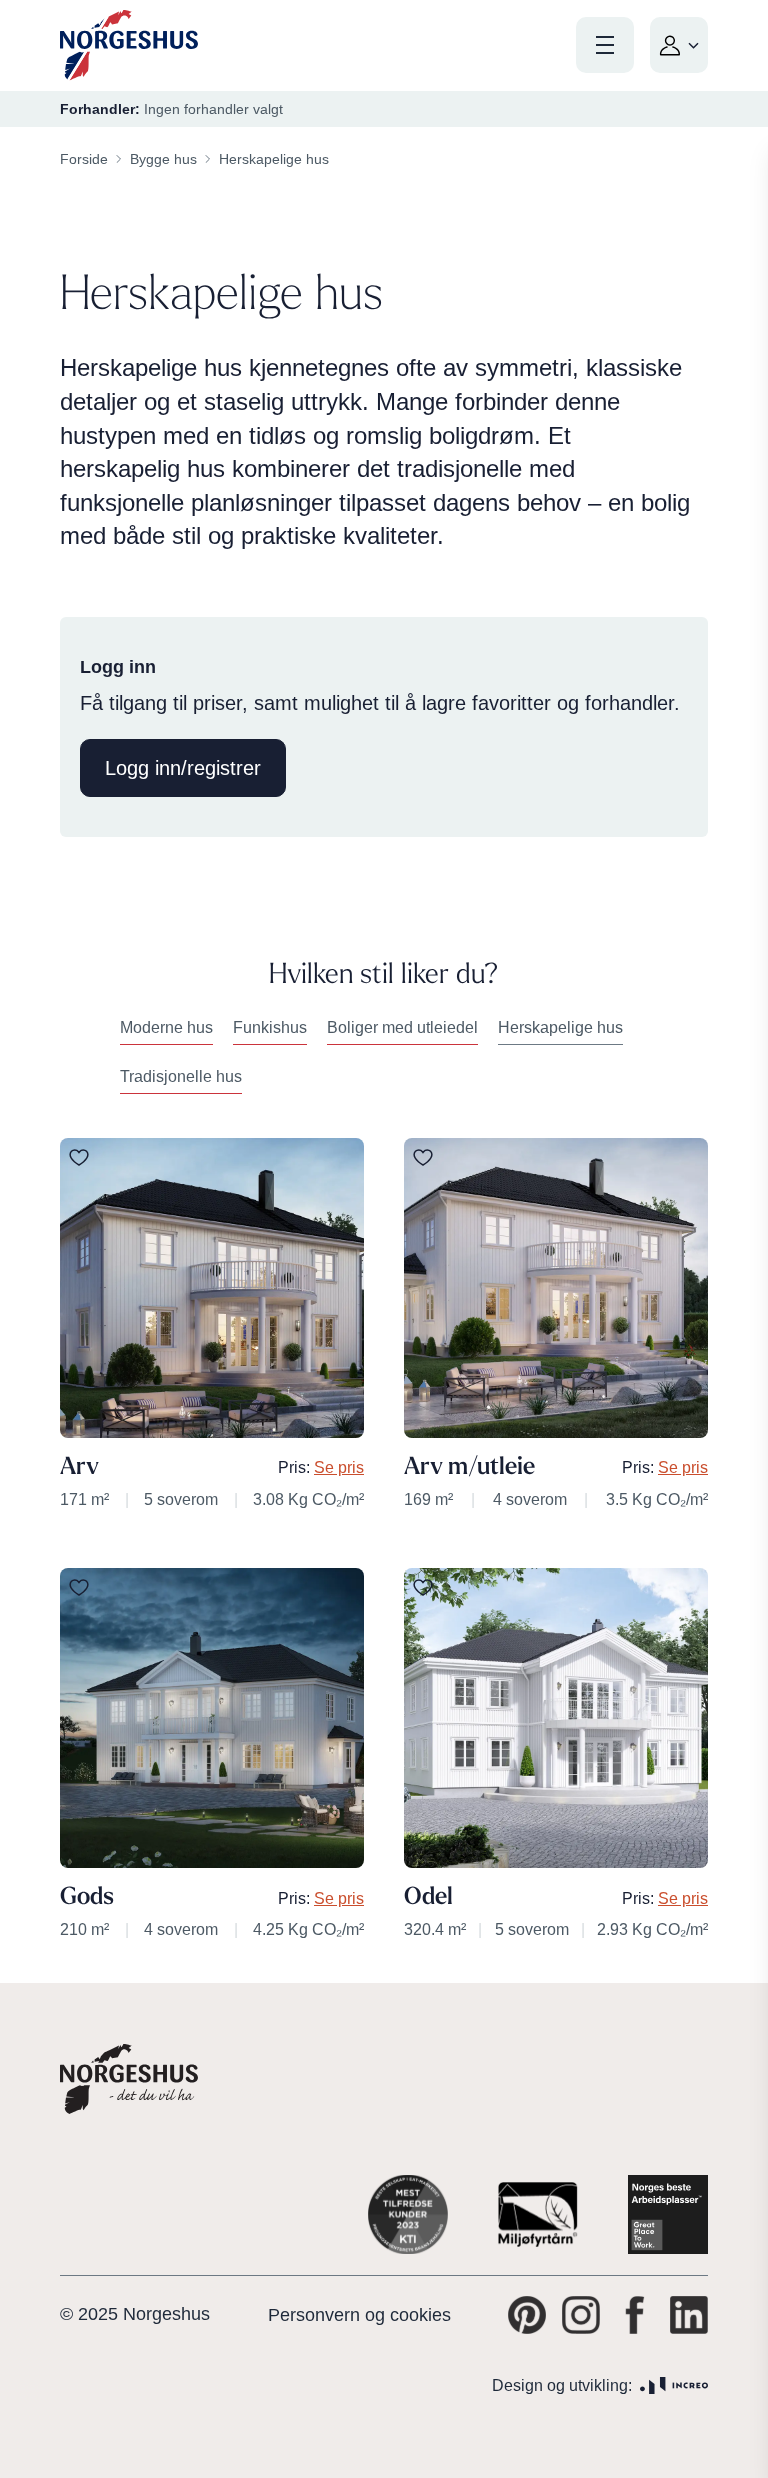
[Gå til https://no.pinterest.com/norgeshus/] (527, 2315)
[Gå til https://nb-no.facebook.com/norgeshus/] (635, 2315)
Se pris (339, 1467)
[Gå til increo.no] (674, 2385)
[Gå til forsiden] (129, 45)
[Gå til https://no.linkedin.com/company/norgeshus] (689, 2315)
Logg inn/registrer (183, 768)
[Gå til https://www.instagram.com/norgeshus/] (581, 2315)
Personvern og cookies (359, 2315)
